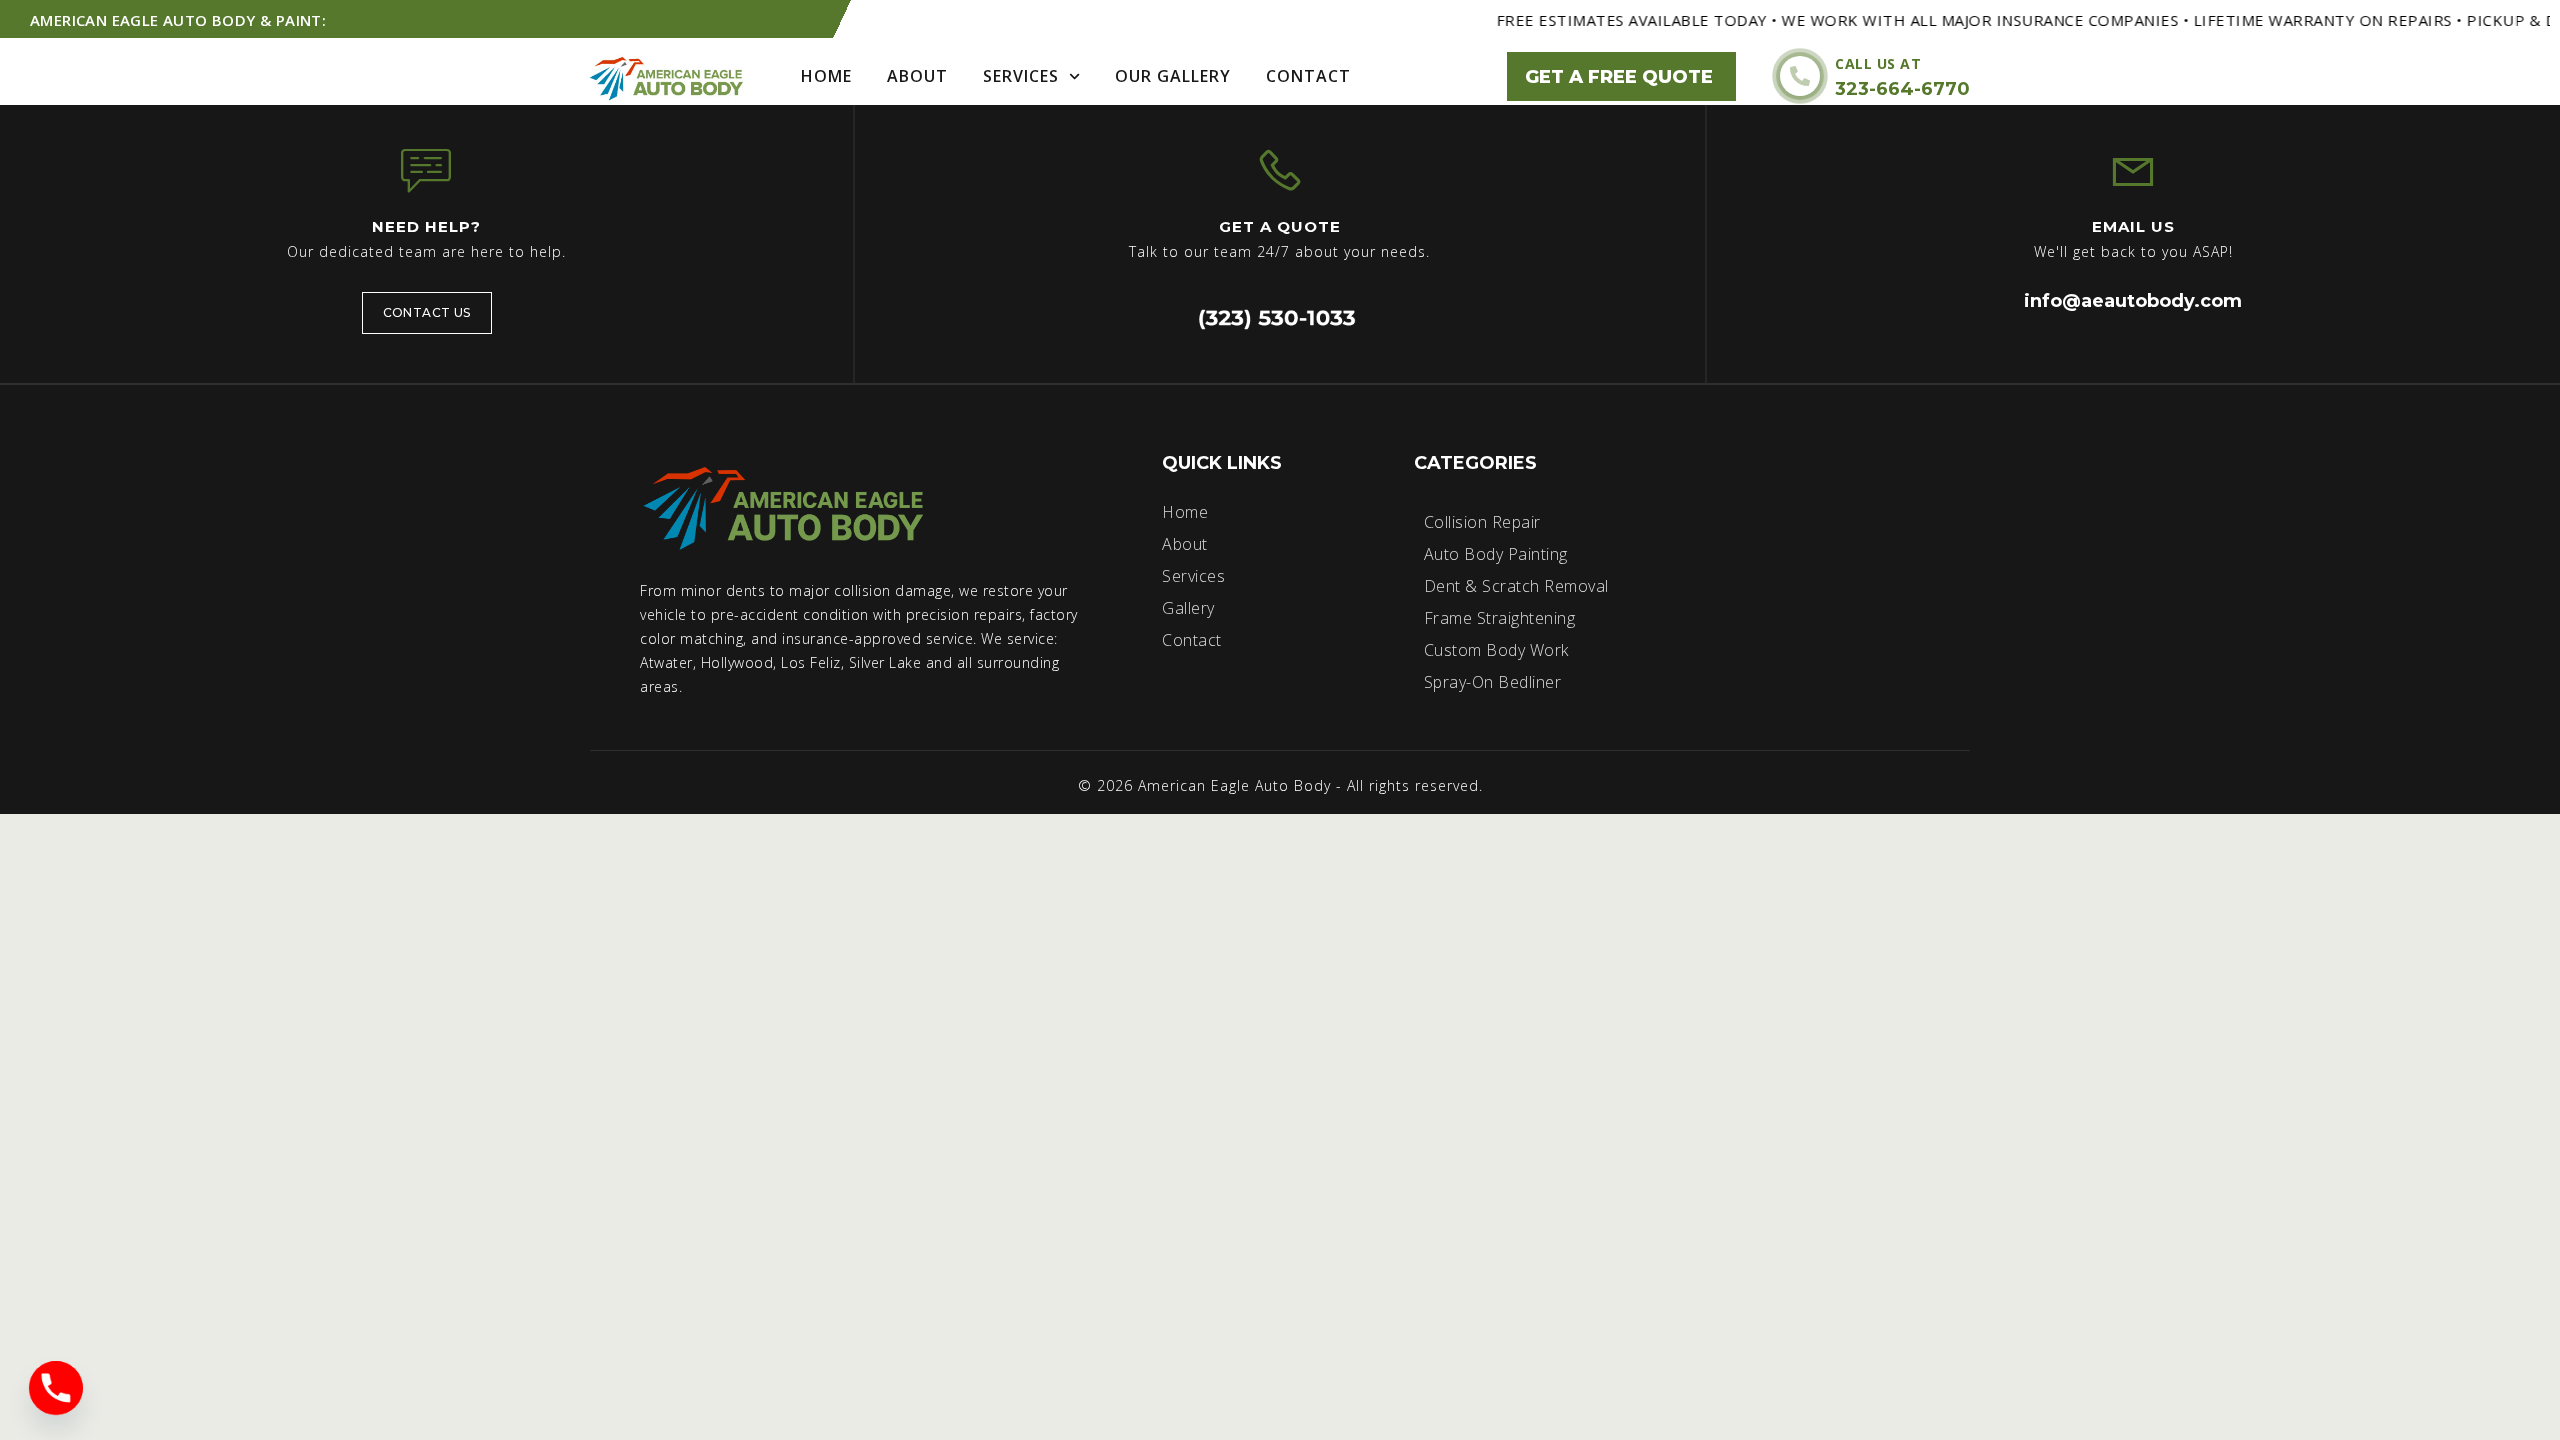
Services (1021, 76)
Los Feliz (811, 662)
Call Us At (1878, 63)
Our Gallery (1173, 76)
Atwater (666, 662)
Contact (1308, 76)
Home (826, 76)
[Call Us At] (1800, 76)
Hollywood (737, 662)
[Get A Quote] (1280, 170)
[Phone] (56, 1388)
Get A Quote (1280, 226)
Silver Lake (885, 662)
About (917, 76)
